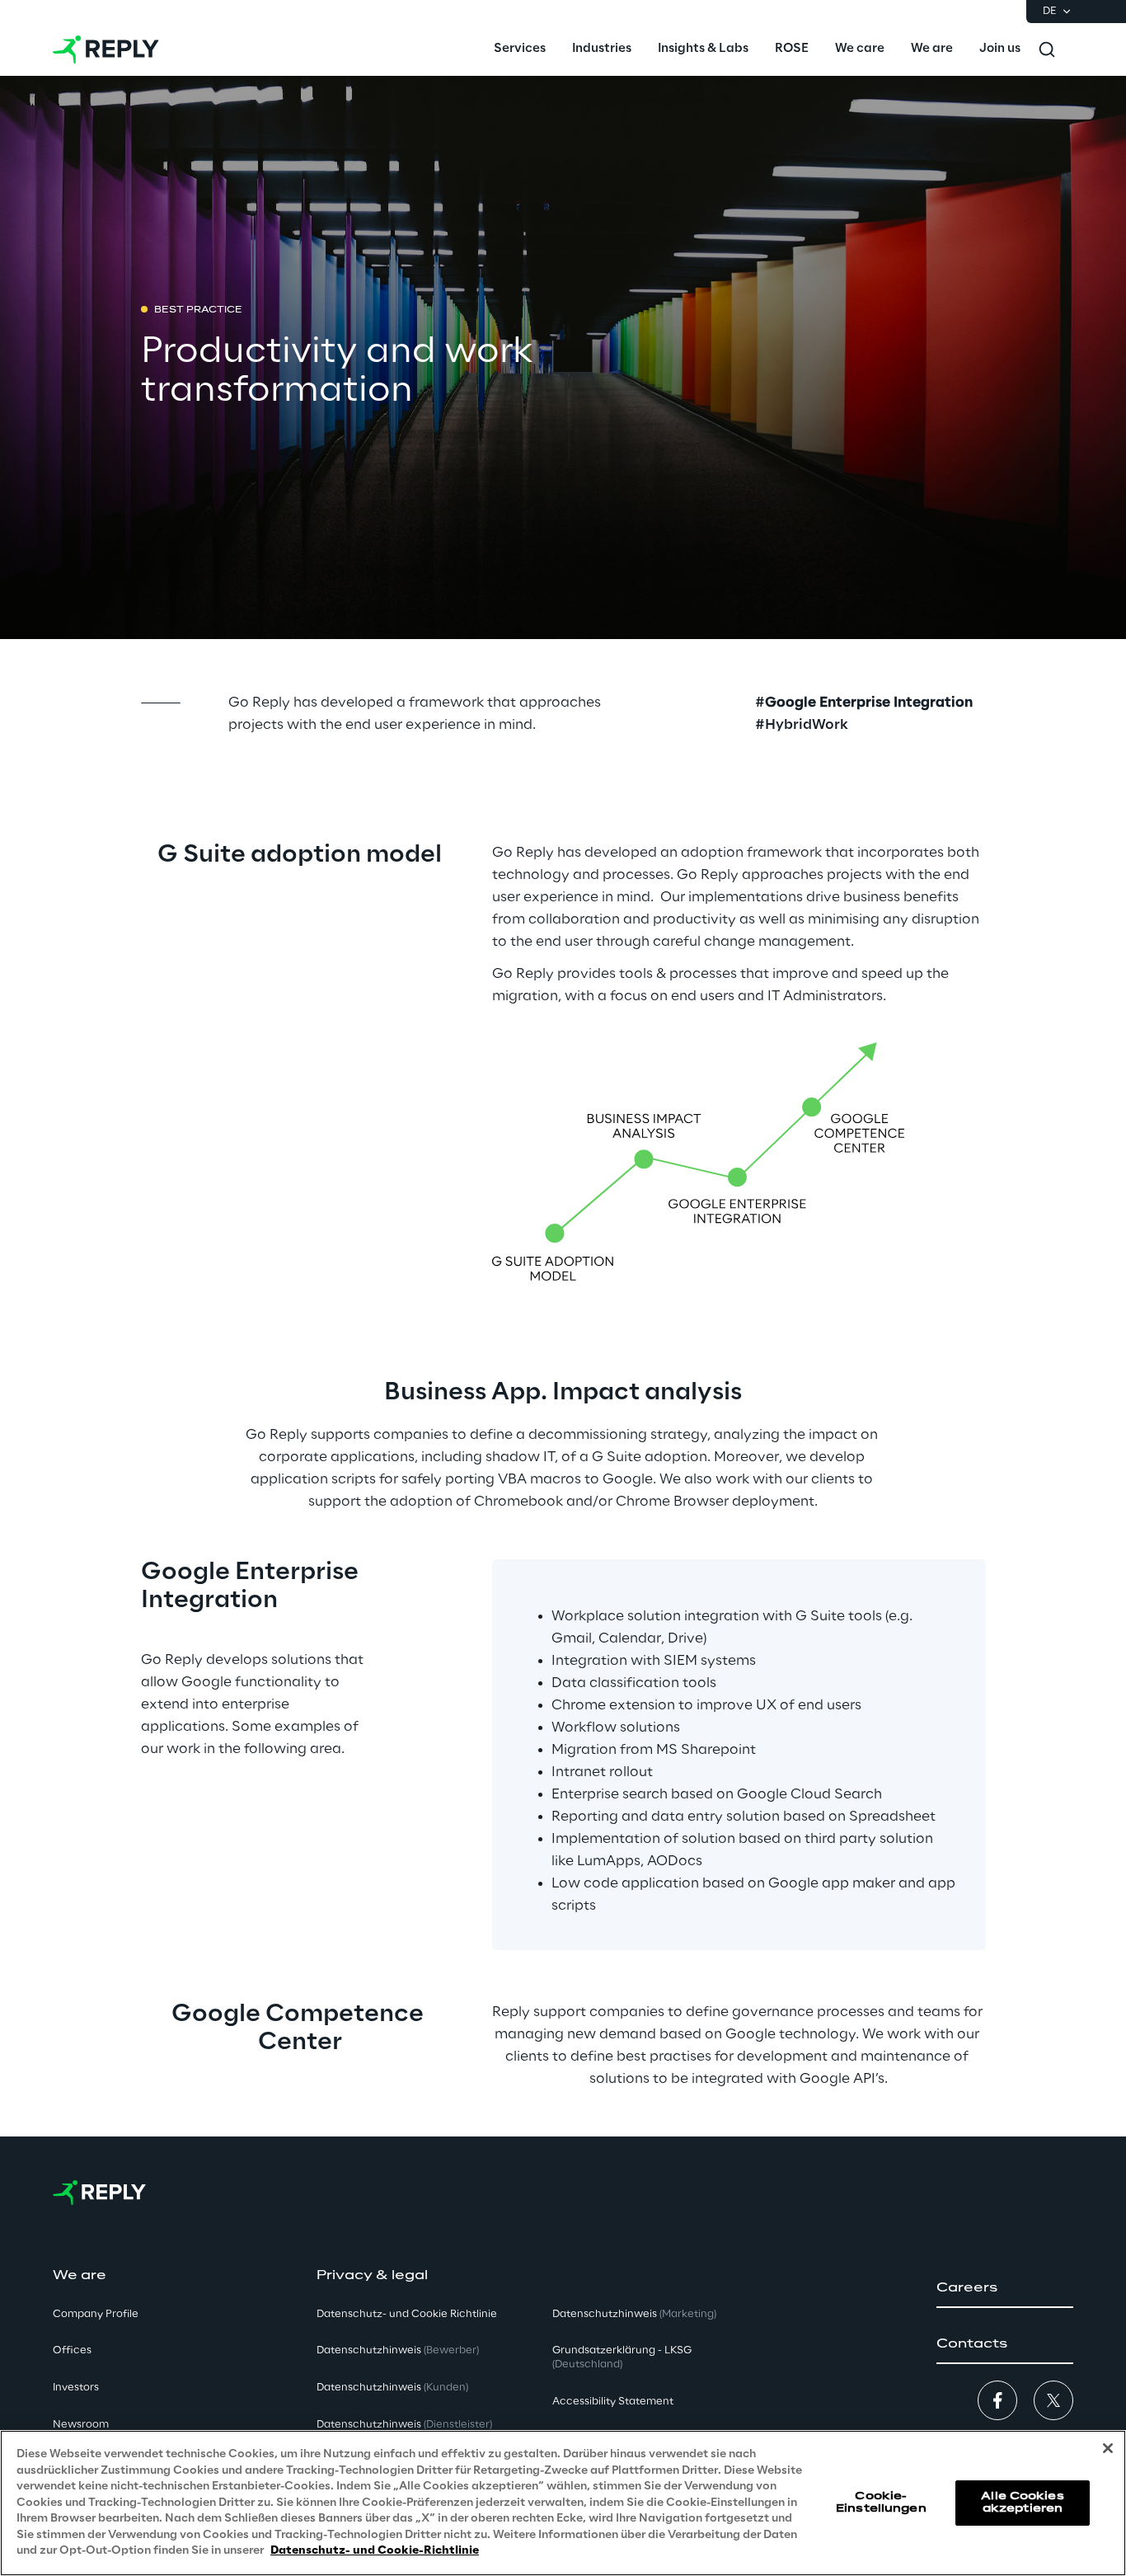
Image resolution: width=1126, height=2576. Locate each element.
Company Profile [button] (96, 2314)
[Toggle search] (1047, 49)
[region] (563, 2503)
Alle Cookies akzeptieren (1022, 2502)
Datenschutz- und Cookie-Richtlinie (375, 2551)
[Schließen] (1108, 2448)
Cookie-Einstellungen (881, 2502)
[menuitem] (520, 49)
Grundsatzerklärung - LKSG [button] (622, 2357)
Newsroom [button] (81, 2425)
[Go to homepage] (106, 49)
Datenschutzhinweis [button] (398, 2350)
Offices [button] (72, 2350)
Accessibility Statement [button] (613, 2402)
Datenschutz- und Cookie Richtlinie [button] (407, 2314)
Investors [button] (76, 2388)
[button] (1005, 2288)
